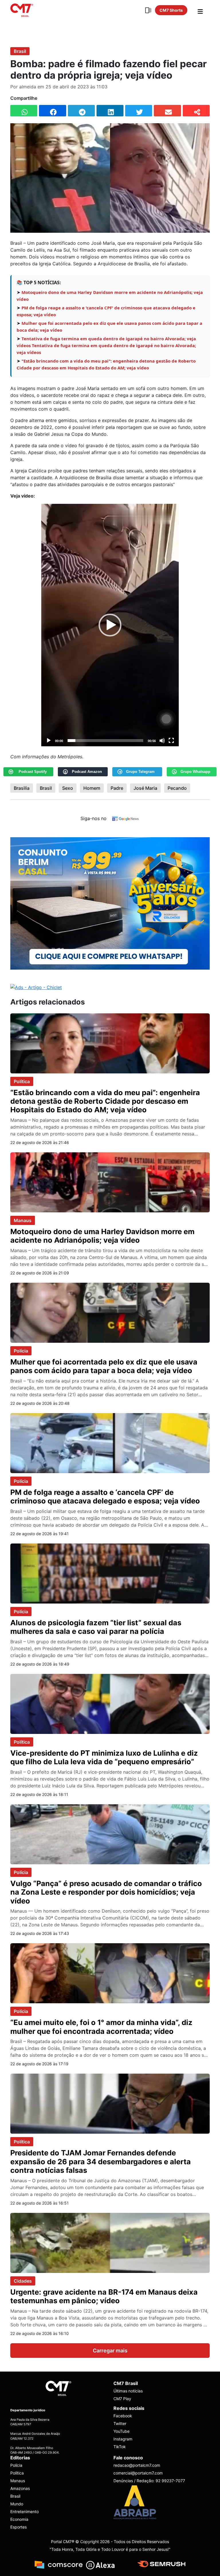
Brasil (20, 51)
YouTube (121, 2431)
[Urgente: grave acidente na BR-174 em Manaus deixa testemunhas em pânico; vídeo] (110, 2242)
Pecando (177, 788)
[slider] (105, 741)
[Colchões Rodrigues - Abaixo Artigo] (110, 903)
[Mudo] (162, 741)
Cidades (23, 2281)
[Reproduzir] (49, 741)
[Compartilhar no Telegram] (81, 111)
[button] (110, 625)
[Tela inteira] (171, 741)
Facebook (123, 2416)
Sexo (68, 788)
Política (22, 1081)
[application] (110, 625)
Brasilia (22, 788)
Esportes (18, 2527)
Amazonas (20, 2488)
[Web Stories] (148, 10)
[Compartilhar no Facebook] (52, 111)
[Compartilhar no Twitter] (139, 111)
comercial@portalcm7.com (138, 2473)
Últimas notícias (128, 2391)
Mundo (17, 2504)
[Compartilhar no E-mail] (167, 111)
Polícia (21, 1351)
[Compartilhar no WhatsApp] (24, 111)
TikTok (120, 2447)
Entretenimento (24, 2511)
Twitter (120, 2423)
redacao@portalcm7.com (137, 2465)
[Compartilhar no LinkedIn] (110, 111)
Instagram (123, 2439)
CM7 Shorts (171, 10)
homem (92, 788)
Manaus (23, 1220)
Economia (19, 2519)
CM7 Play (122, 2399)
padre (117, 788)
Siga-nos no (94, 818)
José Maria (145, 788)
